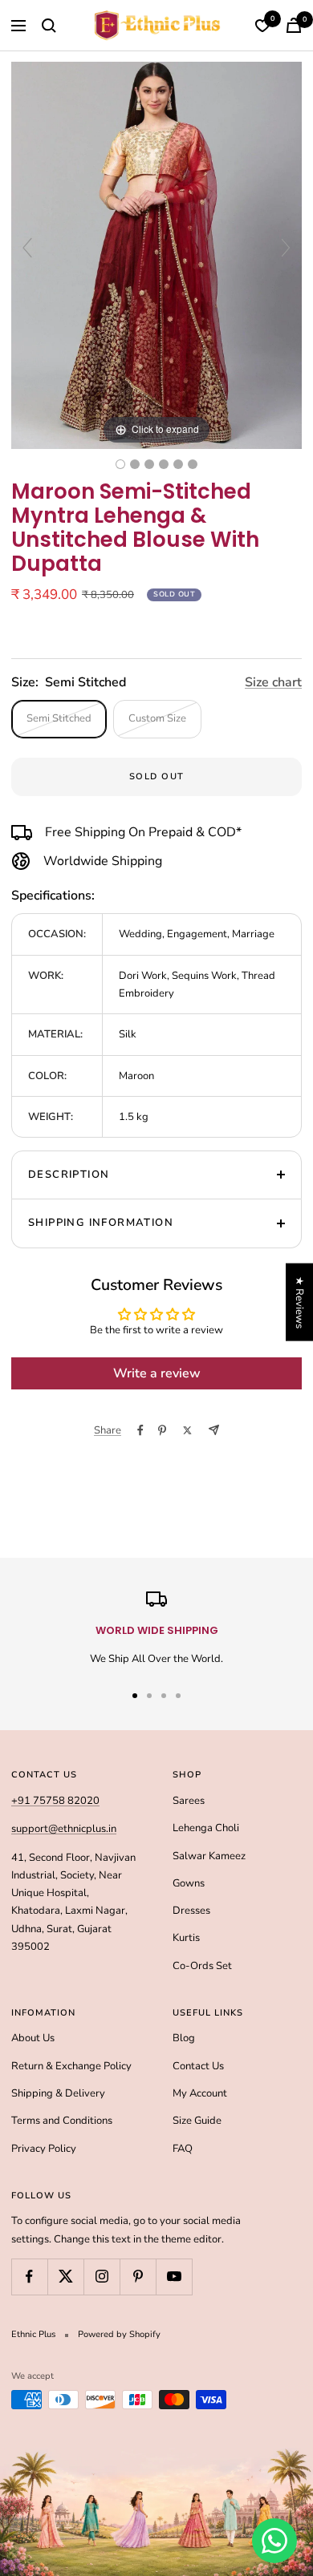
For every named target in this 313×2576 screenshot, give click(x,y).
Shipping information (101, 1223)
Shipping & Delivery (58, 2093)
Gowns (189, 1883)
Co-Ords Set (202, 1966)
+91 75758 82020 (55, 1801)
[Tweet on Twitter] (187, 1430)
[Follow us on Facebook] (29, 2277)
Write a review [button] (157, 1373)
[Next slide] (286, 248)
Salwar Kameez (209, 1856)
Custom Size (157, 718)
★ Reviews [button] (299, 1302)
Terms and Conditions (62, 2121)
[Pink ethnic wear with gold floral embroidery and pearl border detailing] (193, 464)
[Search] (49, 26)
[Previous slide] (27, 248)
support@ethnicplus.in (64, 1829)
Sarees (189, 1801)
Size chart (273, 682)
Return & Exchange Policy (71, 2066)
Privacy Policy (44, 2149)
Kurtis (186, 1938)
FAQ (183, 2149)
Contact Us (198, 2066)
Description (69, 1175)
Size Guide (197, 2121)
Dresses (191, 1911)
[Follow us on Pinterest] (138, 2277)
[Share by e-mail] (214, 1430)
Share (108, 1430)
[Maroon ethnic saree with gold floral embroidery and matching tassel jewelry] (178, 464)
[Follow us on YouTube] (174, 2277)
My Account (200, 2093)
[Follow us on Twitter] (65, 2277)
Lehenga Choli (206, 1828)
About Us (33, 2038)
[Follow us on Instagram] (102, 2277)
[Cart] (294, 25)
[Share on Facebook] (140, 1430)
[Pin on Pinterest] (162, 1430)
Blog (184, 2038)
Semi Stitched (59, 718)
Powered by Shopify (119, 2334)
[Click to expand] (156, 255)
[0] (262, 26)
